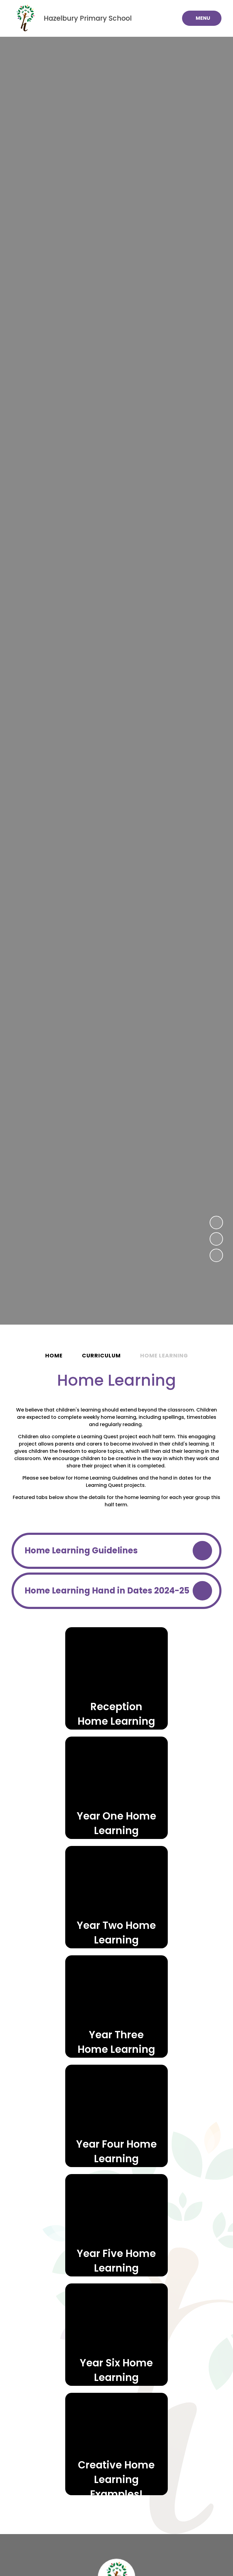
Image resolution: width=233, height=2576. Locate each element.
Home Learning (164, 1356)
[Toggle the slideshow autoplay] (216, 1255)
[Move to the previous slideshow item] (216, 1223)
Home (54, 1356)
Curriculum (101, 1356)
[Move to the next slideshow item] (216, 1239)
